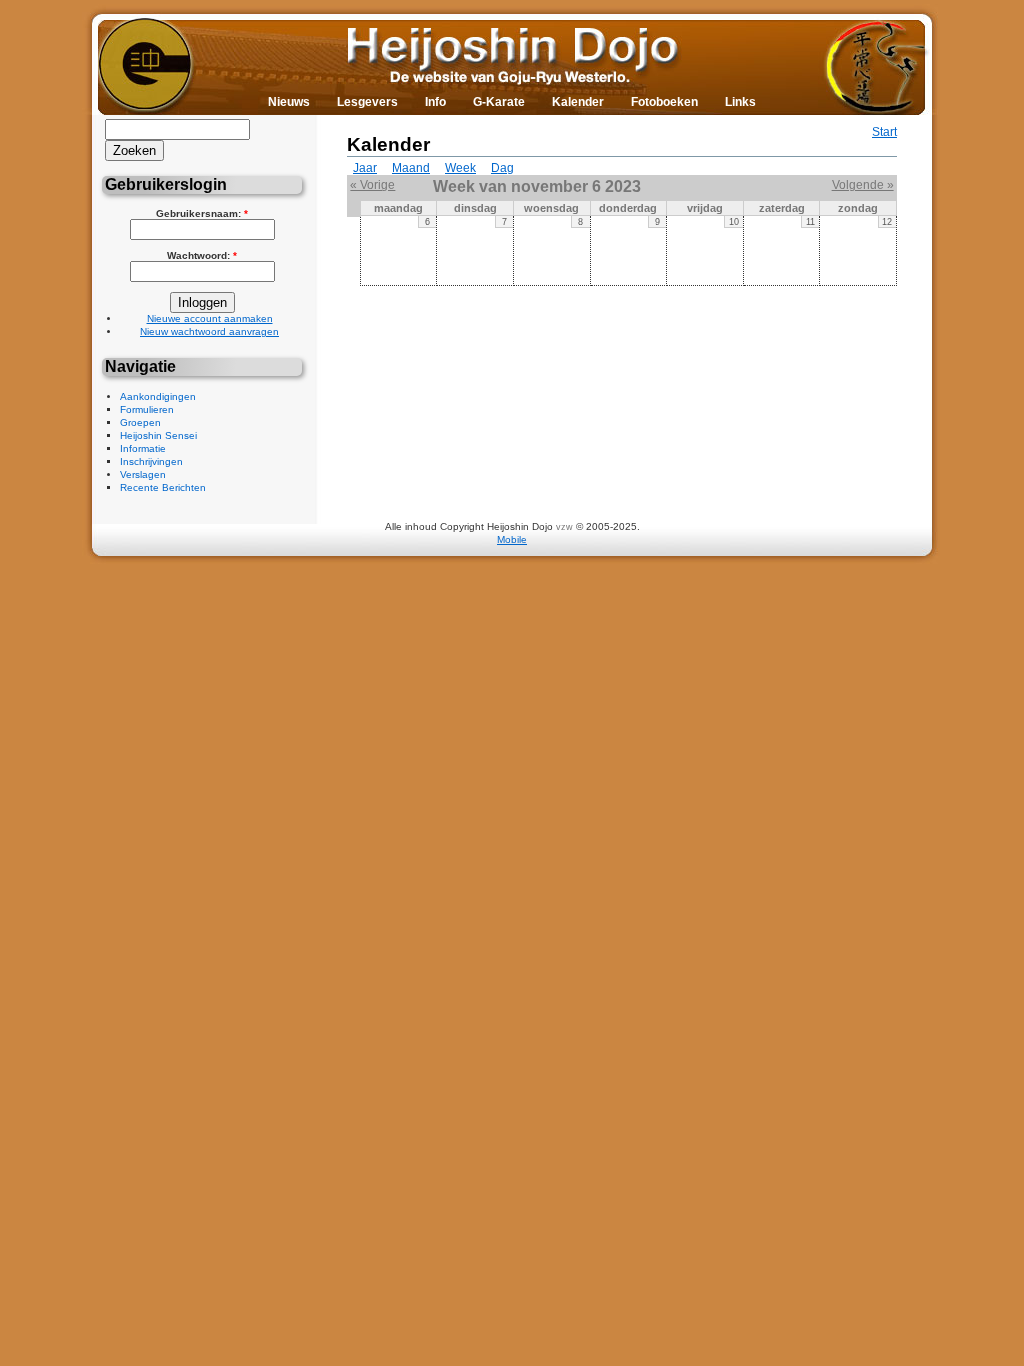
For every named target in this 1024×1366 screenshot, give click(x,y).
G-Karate (499, 102)
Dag (502, 168)
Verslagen (143, 474)
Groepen (140, 422)
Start (884, 132)
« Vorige (372, 185)
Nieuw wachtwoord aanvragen (209, 331)
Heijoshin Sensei (158, 435)
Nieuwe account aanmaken (210, 318)
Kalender (578, 102)
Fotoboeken (664, 102)
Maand (411, 168)
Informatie (143, 448)
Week (460, 168)
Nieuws (289, 102)
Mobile (512, 539)
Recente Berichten (163, 487)
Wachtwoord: (202, 255)
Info (435, 102)
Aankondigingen (158, 396)
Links (740, 102)
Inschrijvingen (151, 461)
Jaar (365, 168)
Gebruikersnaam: (202, 213)
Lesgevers (367, 102)
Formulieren (147, 409)
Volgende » (863, 185)
